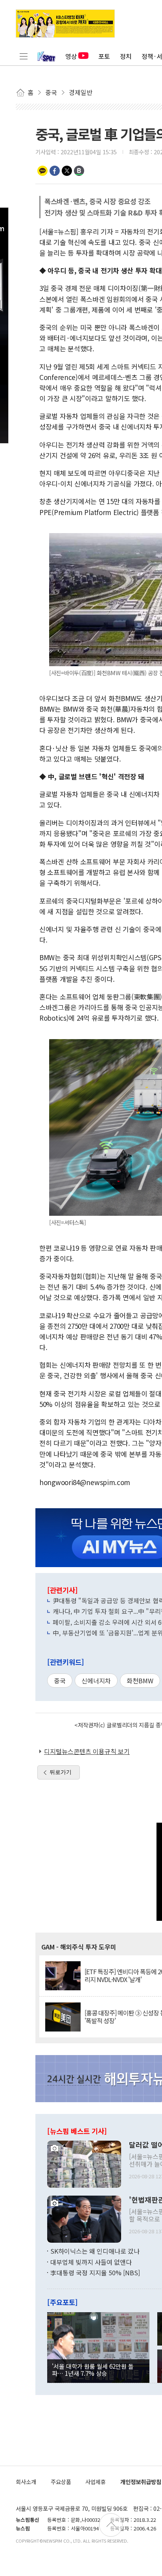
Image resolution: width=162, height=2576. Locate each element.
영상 (71, 56)
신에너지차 (96, 1681)
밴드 (79, 171)
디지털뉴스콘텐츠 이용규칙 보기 (87, 1751)
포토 (104, 56)
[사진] (84, 2163)
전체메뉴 (24, 56)
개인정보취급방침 (141, 2482)
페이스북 (55, 171)
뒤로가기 (61, 1772)
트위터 (67, 171)
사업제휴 (96, 2482)
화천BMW (140, 1681)
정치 (126, 56)
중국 (60, 1681)
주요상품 (61, 2482)
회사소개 (26, 2482)
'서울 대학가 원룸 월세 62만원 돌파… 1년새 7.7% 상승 (93, 2370)
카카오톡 (42, 171)
